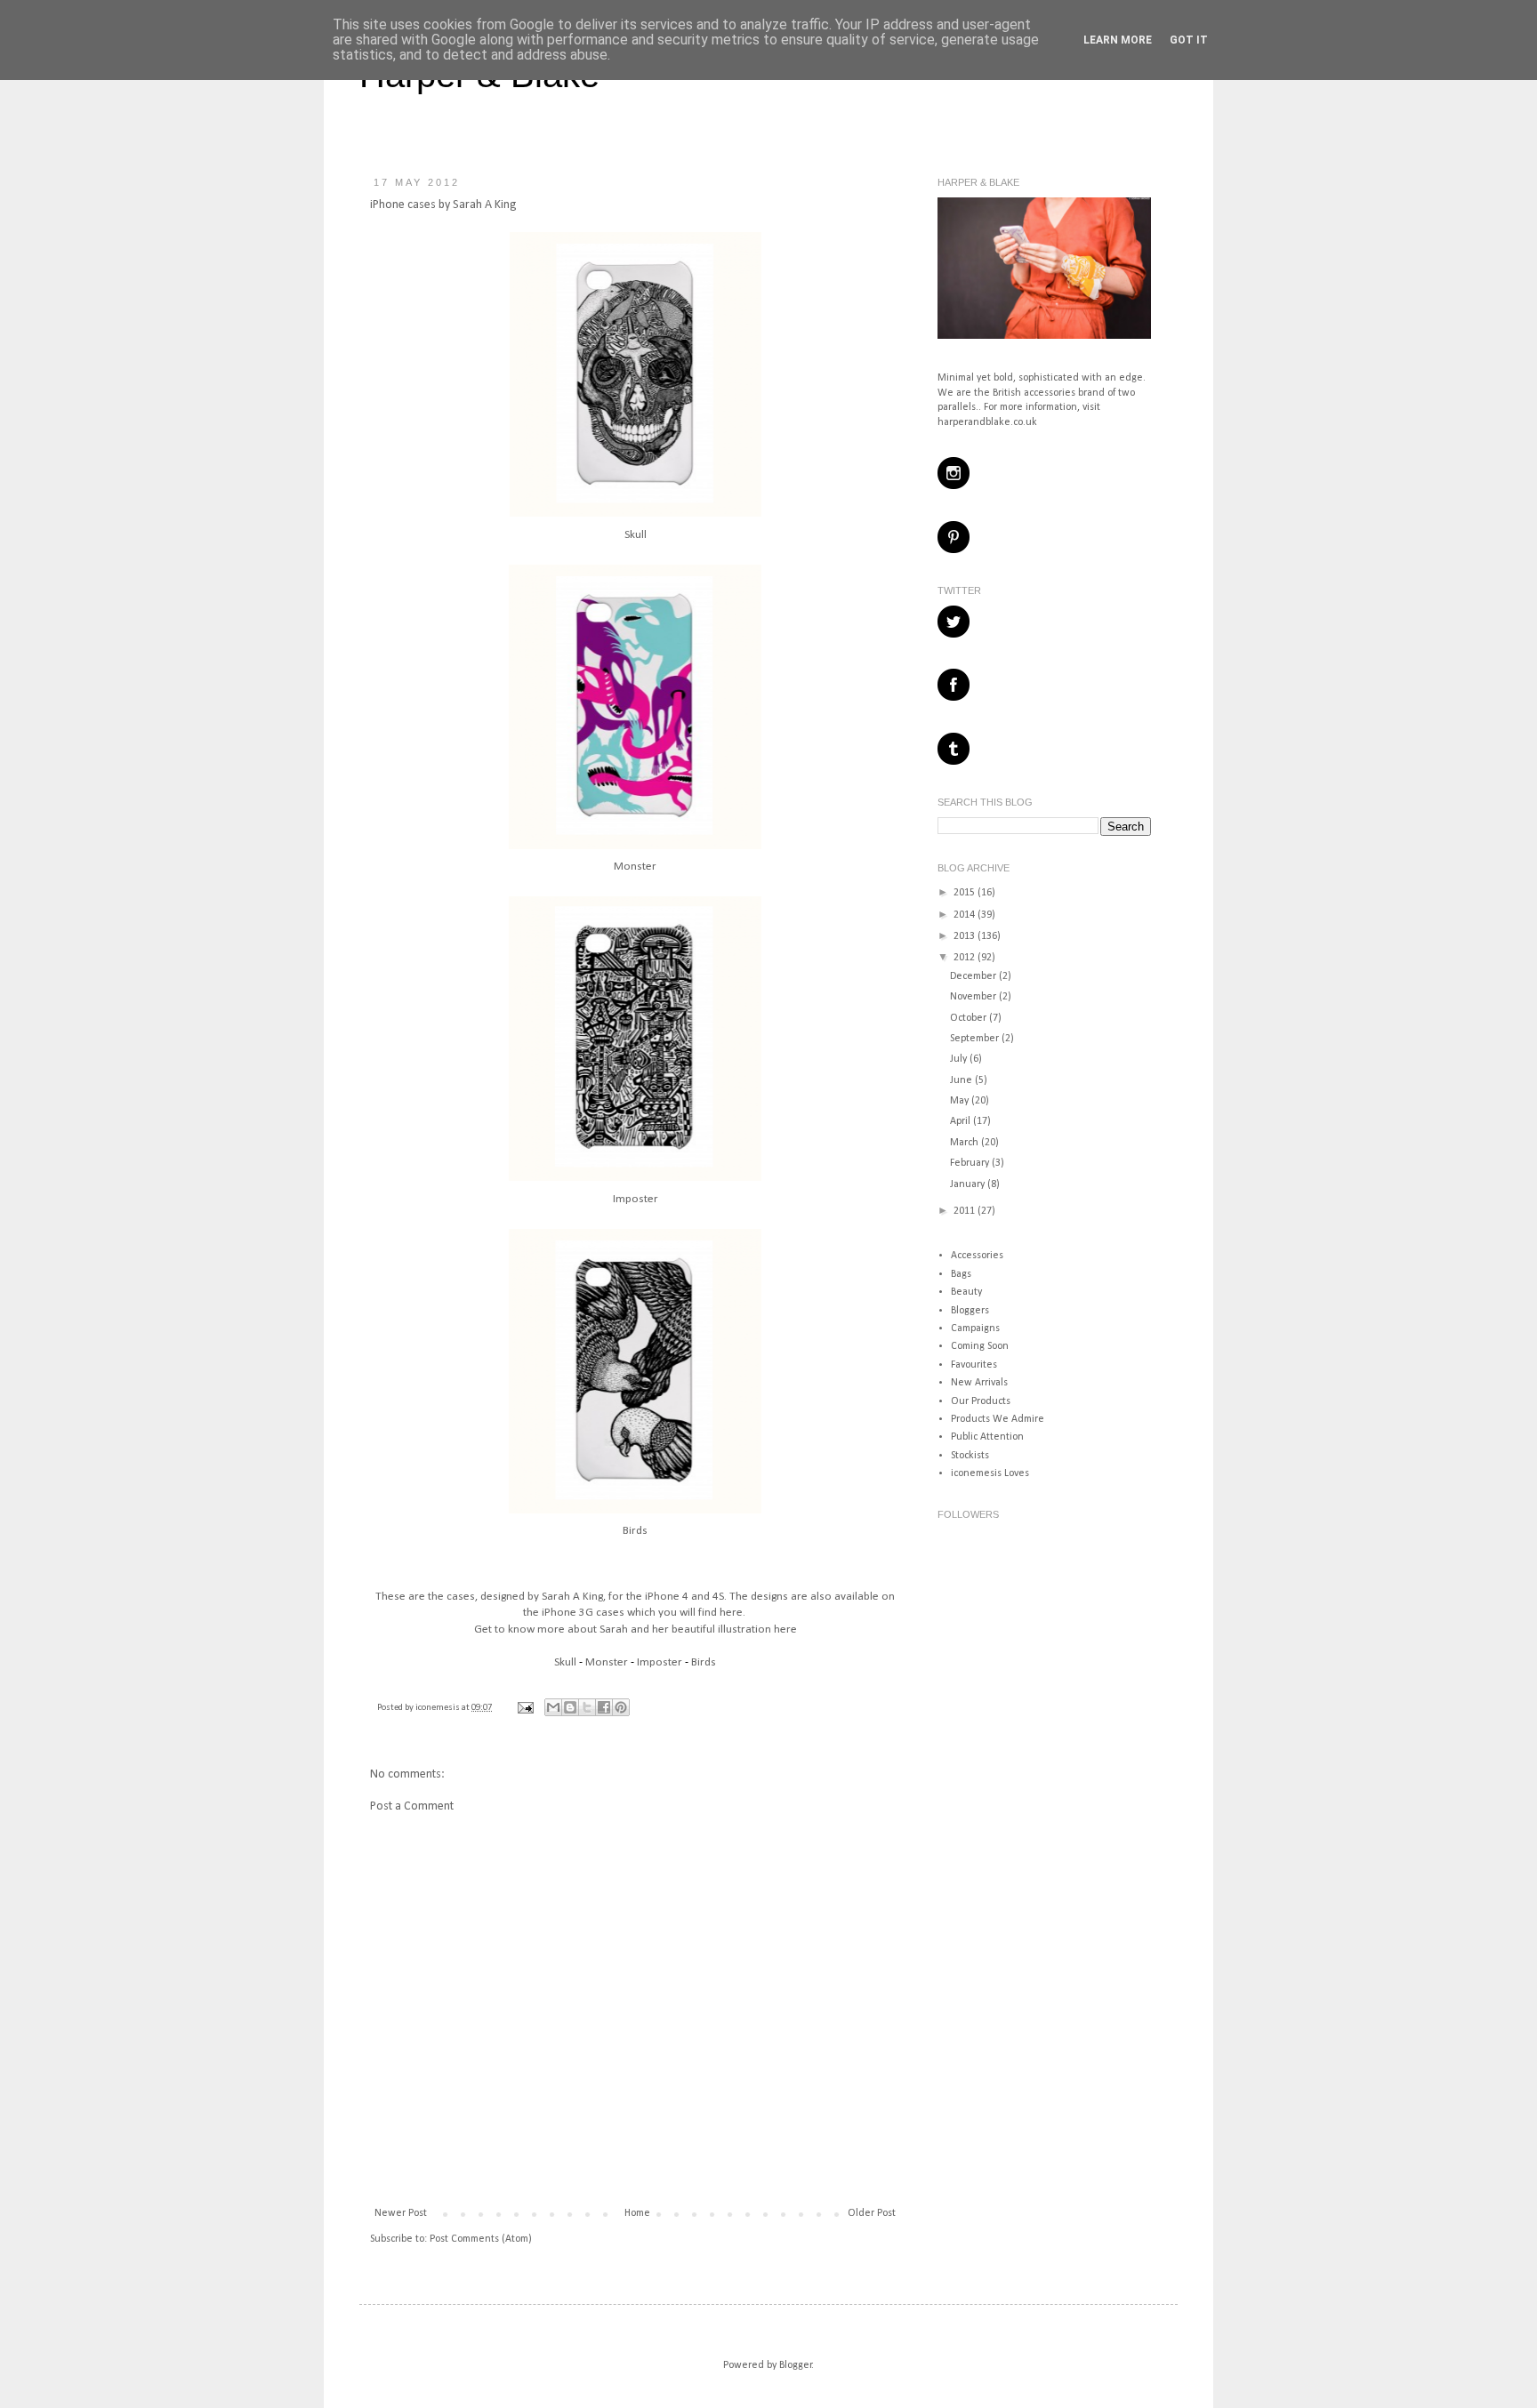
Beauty (966, 1292)
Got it (1189, 40)
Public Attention (987, 1437)
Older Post (872, 2213)
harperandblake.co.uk (987, 422)
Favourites (974, 1365)
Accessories (977, 1256)
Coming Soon (980, 1346)
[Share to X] (587, 1707)
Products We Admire (998, 1419)
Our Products (981, 1401)
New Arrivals (979, 1383)
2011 (966, 1211)
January (969, 1184)
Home (637, 2213)
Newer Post (401, 2213)
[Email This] (553, 1707)
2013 (966, 936)
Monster (635, 867)
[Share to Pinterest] (621, 1707)
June (962, 1080)
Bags (961, 1274)
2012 (966, 958)
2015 (966, 893)
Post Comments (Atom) (481, 2239)
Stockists (970, 1456)
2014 (966, 915)
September (976, 1039)
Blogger (796, 2365)
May (961, 1101)
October (970, 1018)
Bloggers (970, 1311)
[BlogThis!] (570, 1707)
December (974, 976)
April (962, 1121)
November (974, 997)
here (731, 1613)
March (966, 1143)
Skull (636, 535)
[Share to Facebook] (604, 1707)
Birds (635, 1531)
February (971, 1163)
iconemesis (439, 1708)
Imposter (636, 1199)
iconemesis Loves (990, 1473)
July (960, 1059)
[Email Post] (524, 1708)
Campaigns (975, 1328)
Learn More (1118, 40)
